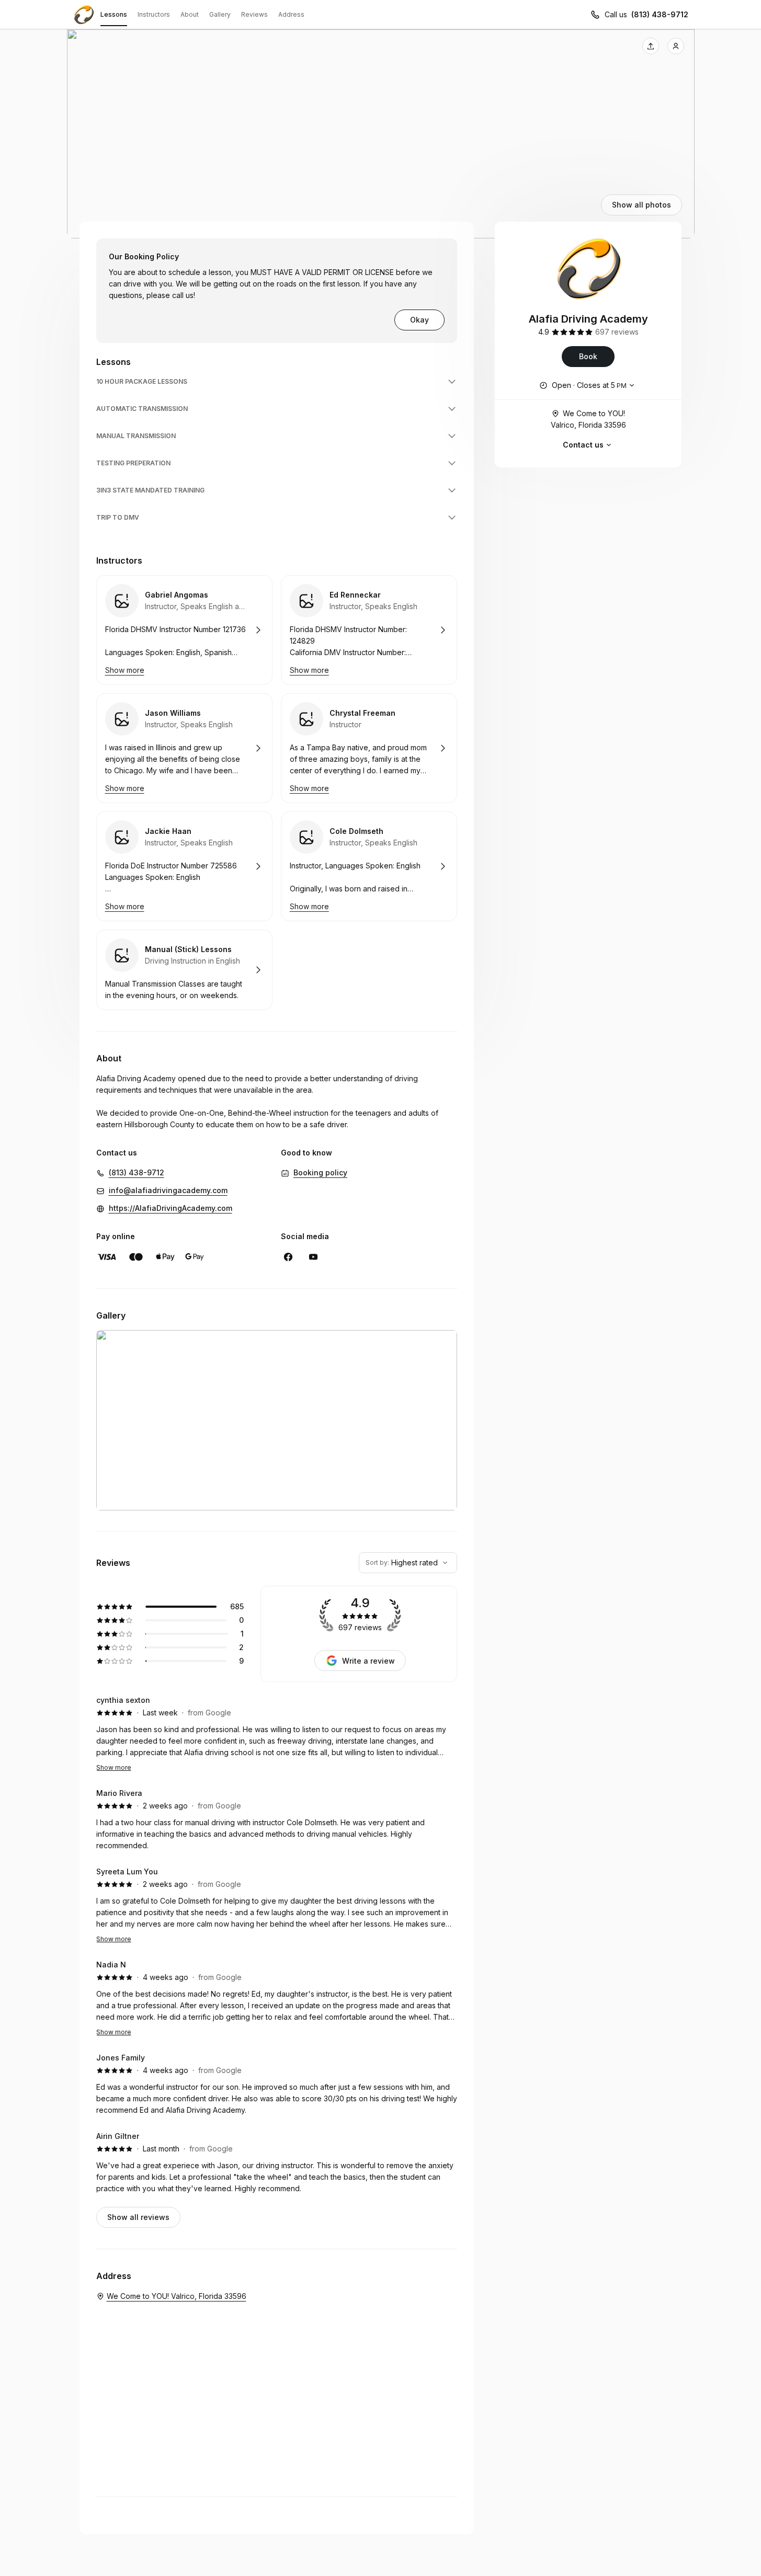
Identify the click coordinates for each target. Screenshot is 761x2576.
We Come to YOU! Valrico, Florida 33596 (588, 419)
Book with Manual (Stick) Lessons (184, 970)
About (190, 14)
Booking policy (320, 1172)
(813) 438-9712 (660, 14)
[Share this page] (651, 46)
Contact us (583, 445)
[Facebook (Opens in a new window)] (288, 1257)
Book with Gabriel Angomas (184, 630)
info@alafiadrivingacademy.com (168, 1190)
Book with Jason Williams (184, 748)
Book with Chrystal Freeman (369, 748)
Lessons (114, 14)
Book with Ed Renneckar (369, 630)
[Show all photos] (381, 134)
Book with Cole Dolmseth (369, 866)
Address (291, 14)
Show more (114, 1767)
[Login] (676, 46)
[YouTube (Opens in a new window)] (313, 1257)
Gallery (220, 14)
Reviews (254, 14)
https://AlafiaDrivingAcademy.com (171, 1208)
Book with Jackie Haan (184, 866)
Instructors (154, 14)
